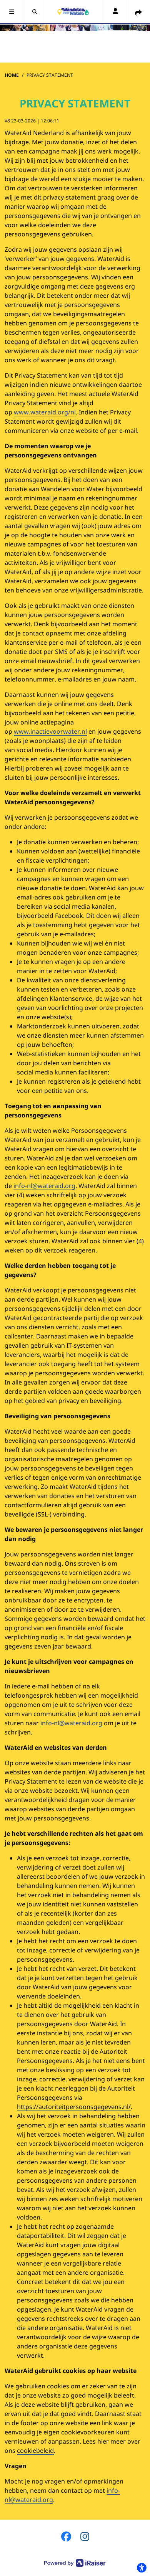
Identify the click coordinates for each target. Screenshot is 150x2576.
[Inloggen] (115, 12)
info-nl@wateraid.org (44, 1186)
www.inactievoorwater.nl (50, 731)
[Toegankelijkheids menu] (142, 2568)
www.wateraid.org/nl (45, 412)
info (112, 2490)
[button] (12, 12)
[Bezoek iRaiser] (75, 2562)
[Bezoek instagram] (85, 2536)
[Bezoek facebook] (66, 2536)
